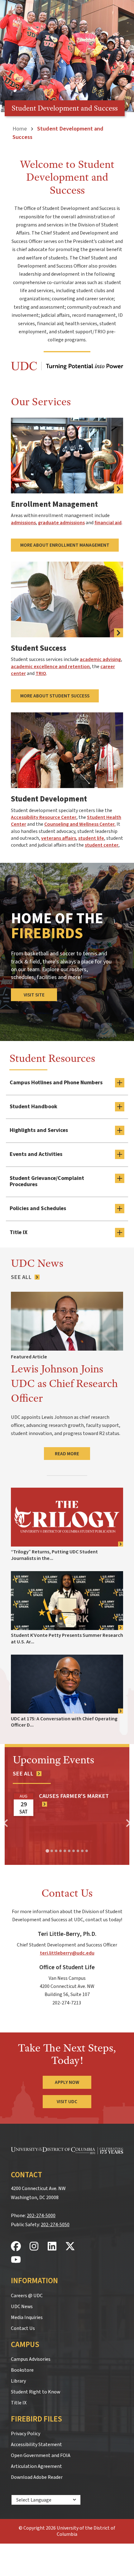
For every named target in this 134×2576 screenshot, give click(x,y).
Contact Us (23, 2328)
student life (91, 838)
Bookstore (22, 2370)
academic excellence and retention (50, 667)
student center (102, 845)
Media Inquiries (27, 2317)
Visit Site (34, 995)
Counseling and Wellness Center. (80, 824)
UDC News (22, 2307)
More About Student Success (55, 696)
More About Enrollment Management (65, 545)
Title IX (19, 2403)
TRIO (41, 673)
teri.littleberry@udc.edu (67, 1953)
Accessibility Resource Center (44, 817)
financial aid (108, 523)
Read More (67, 1454)
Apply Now (67, 2082)
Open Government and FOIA (41, 2455)
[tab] (47, 1851)
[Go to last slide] (6, 1823)
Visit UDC (67, 2102)
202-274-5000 (41, 2216)
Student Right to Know (36, 2392)
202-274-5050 (55, 2225)
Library (18, 2381)
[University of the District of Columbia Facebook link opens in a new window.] (16, 2247)
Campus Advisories (31, 2359)
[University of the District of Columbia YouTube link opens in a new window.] (16, 2260)
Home (20, 129)
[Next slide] (128, 1823)
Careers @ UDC (27, 2296)
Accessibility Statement (36, 2445)
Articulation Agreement (36, 2466)
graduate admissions (61, 523)
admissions (23, 523)
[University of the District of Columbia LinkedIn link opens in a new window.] (52, 2247)
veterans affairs (59, 838)
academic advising (100, 659)
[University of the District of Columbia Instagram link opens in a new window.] (34, 2247)
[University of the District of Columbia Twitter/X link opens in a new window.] (70, 2247)
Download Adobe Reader (37, 2477)
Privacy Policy (26, 2434)
